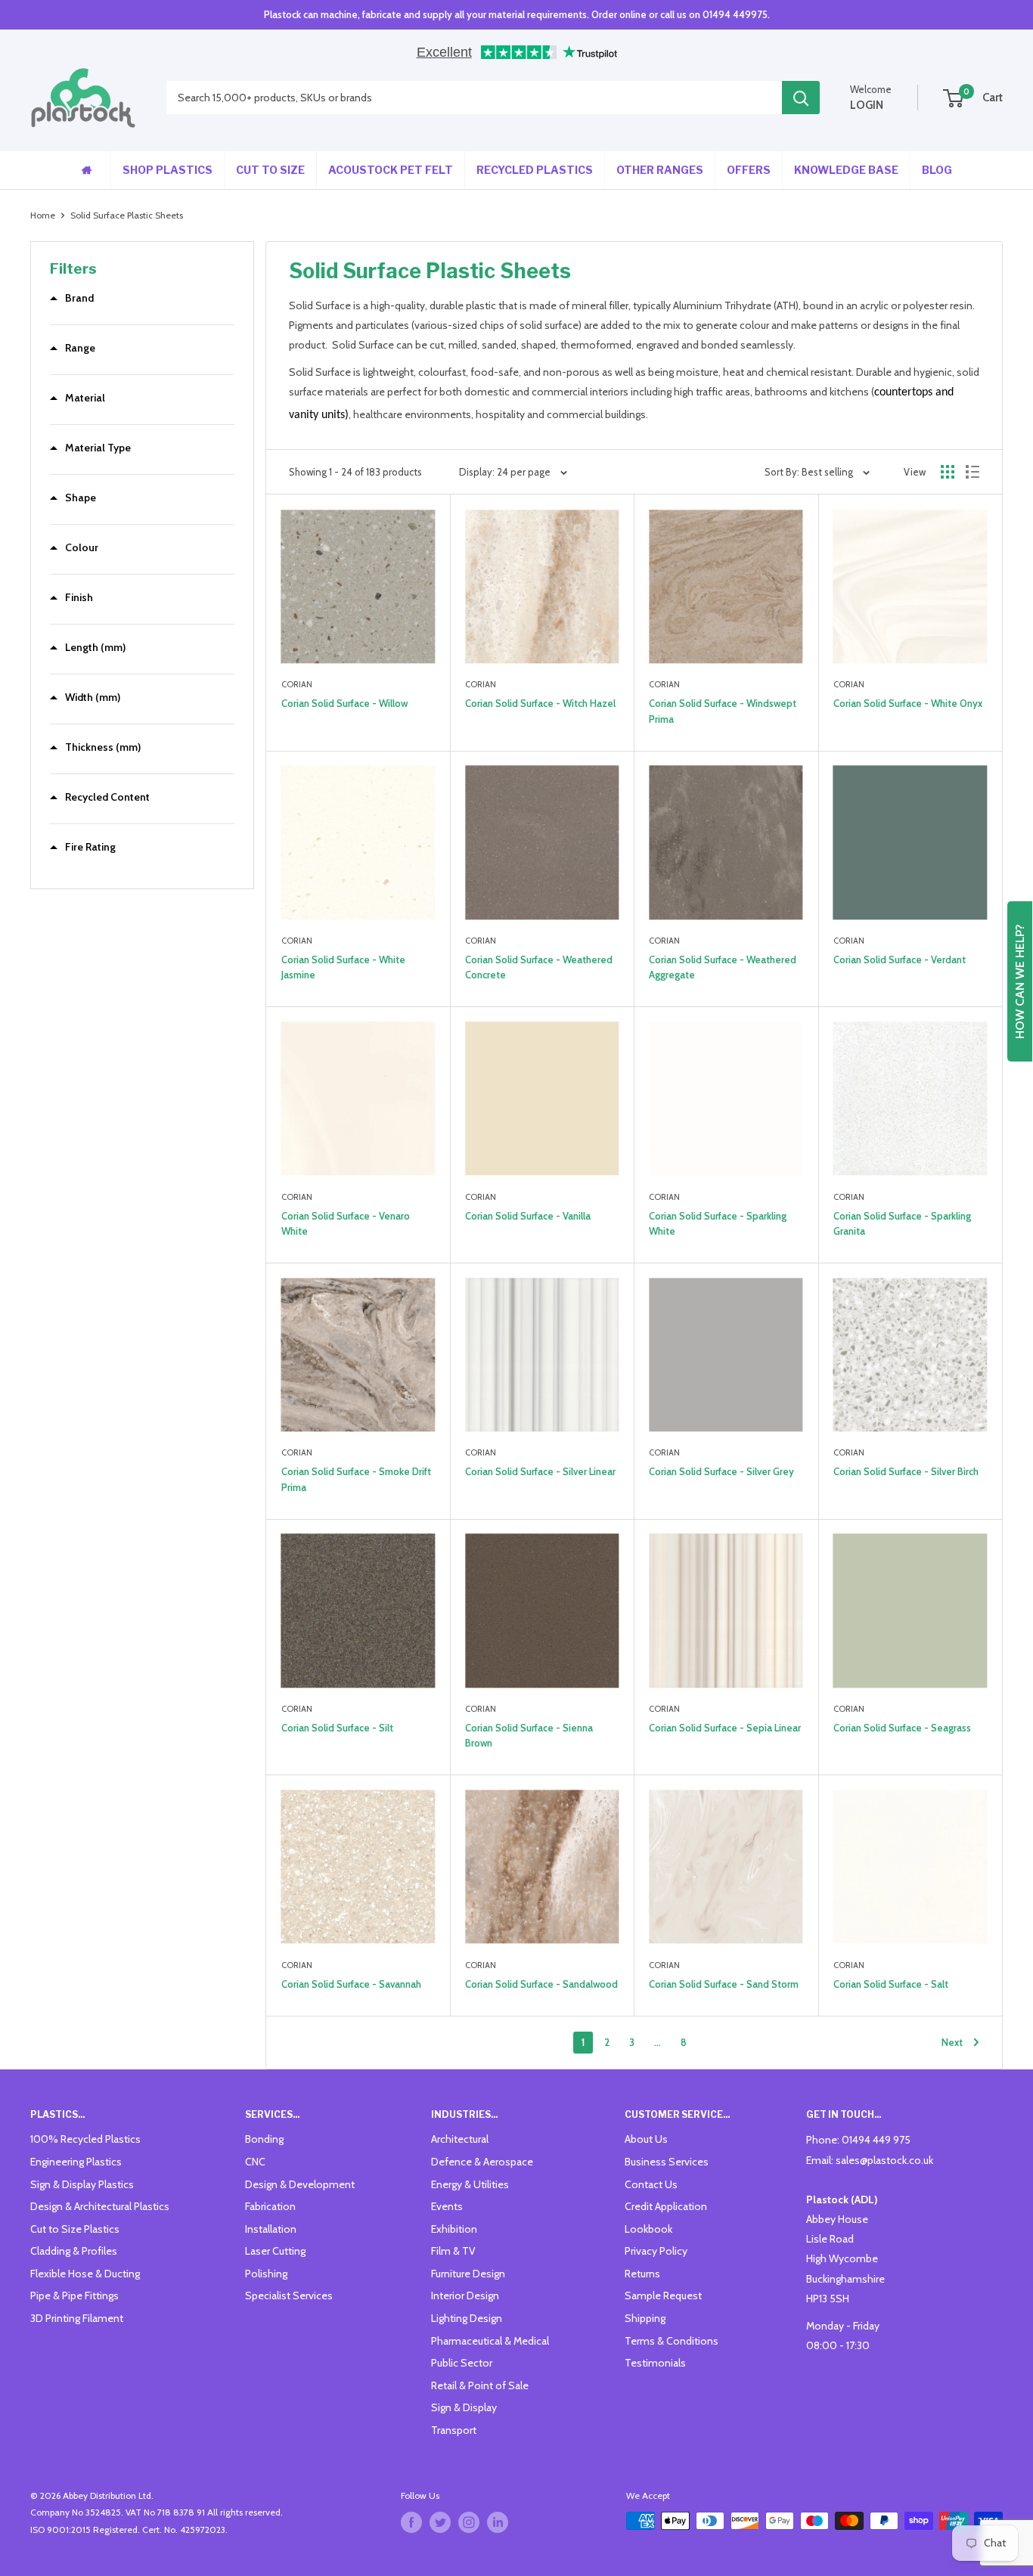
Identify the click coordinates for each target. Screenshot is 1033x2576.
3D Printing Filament (77, 2318)
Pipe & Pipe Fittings (74, 2295)
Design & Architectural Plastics (100, 2206)
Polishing (266, 2274)
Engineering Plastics (76, 2162)
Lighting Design (467, 2318)
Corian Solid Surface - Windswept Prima (723, 711)
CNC (255, 2162)
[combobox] (474, 98)
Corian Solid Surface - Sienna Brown (529, 1735)
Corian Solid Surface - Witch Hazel (540, 703)
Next (952, 2042)
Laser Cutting (275, 2251)
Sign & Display (464, 2407)
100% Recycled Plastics (85, 2139)
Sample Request (663, 2295)
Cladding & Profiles (74, 2251)
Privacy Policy (656, 2251)
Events (447, 2206)
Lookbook (648, 2229)
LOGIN (867, 105)
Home (43, 215)
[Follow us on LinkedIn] (498, 2522)
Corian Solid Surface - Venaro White (346, 1223)
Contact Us (651, 2184)
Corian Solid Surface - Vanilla (528, 1216)
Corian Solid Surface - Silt (337, 1728)
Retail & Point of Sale (480, 2385)
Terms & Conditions (672, 2341)
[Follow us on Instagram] (469, 2522)
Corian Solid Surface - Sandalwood (541, 1984)
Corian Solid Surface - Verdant (900, 959)
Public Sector (462, 2363)
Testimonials (655, 2363)
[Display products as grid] (948, 472)
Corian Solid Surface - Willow (344, 703)
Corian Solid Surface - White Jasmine (343, 967)
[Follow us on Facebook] (411, 2522)
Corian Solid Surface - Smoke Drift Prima (356, 1479)
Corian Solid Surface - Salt (891, 1984)
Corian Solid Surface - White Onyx (908, 703)
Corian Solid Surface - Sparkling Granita (902, 1223)
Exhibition (454, 2229)
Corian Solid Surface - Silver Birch (906, 1471)
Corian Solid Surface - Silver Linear (540, 1471)
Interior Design (465, 2295)
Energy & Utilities (470, 2184)
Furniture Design (468, 2274)
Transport (454, 2430)
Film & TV (453, 2251)
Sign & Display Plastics (82, 2184)
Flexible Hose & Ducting (85, 2274)
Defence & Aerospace (482, 2162)
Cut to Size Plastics (75, 2229)
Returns (642, 2274)
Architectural (460, 2139)
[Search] (801, 98)
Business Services (667, 2162)
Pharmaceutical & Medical (490, 2341)
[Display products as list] (973, 472)
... (658, 2042)
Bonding (264, 2139)
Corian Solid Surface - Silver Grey (721, 1471)
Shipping (645, 2318)
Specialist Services (289, 2295)
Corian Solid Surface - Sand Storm (724, 1984)
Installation (271, 2229)
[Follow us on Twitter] (440, 2522)
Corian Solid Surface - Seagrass (902, 1728)
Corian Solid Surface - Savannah (351, 1984)
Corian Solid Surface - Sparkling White (718, 1223)
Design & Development (300, 2184)
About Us (646, 2139)
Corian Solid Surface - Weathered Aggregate (723, 967)
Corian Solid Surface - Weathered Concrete (539, 967)
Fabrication (270, 2206)
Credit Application (666, 2206)
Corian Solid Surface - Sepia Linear (725, 1728)
